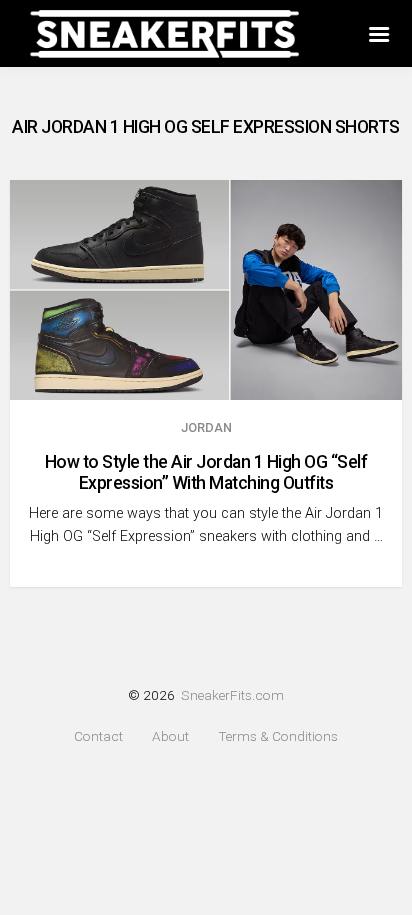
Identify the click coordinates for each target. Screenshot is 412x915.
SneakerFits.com (232, 695)
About (170, 736)
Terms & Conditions (278, 736)
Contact (98, 736)
